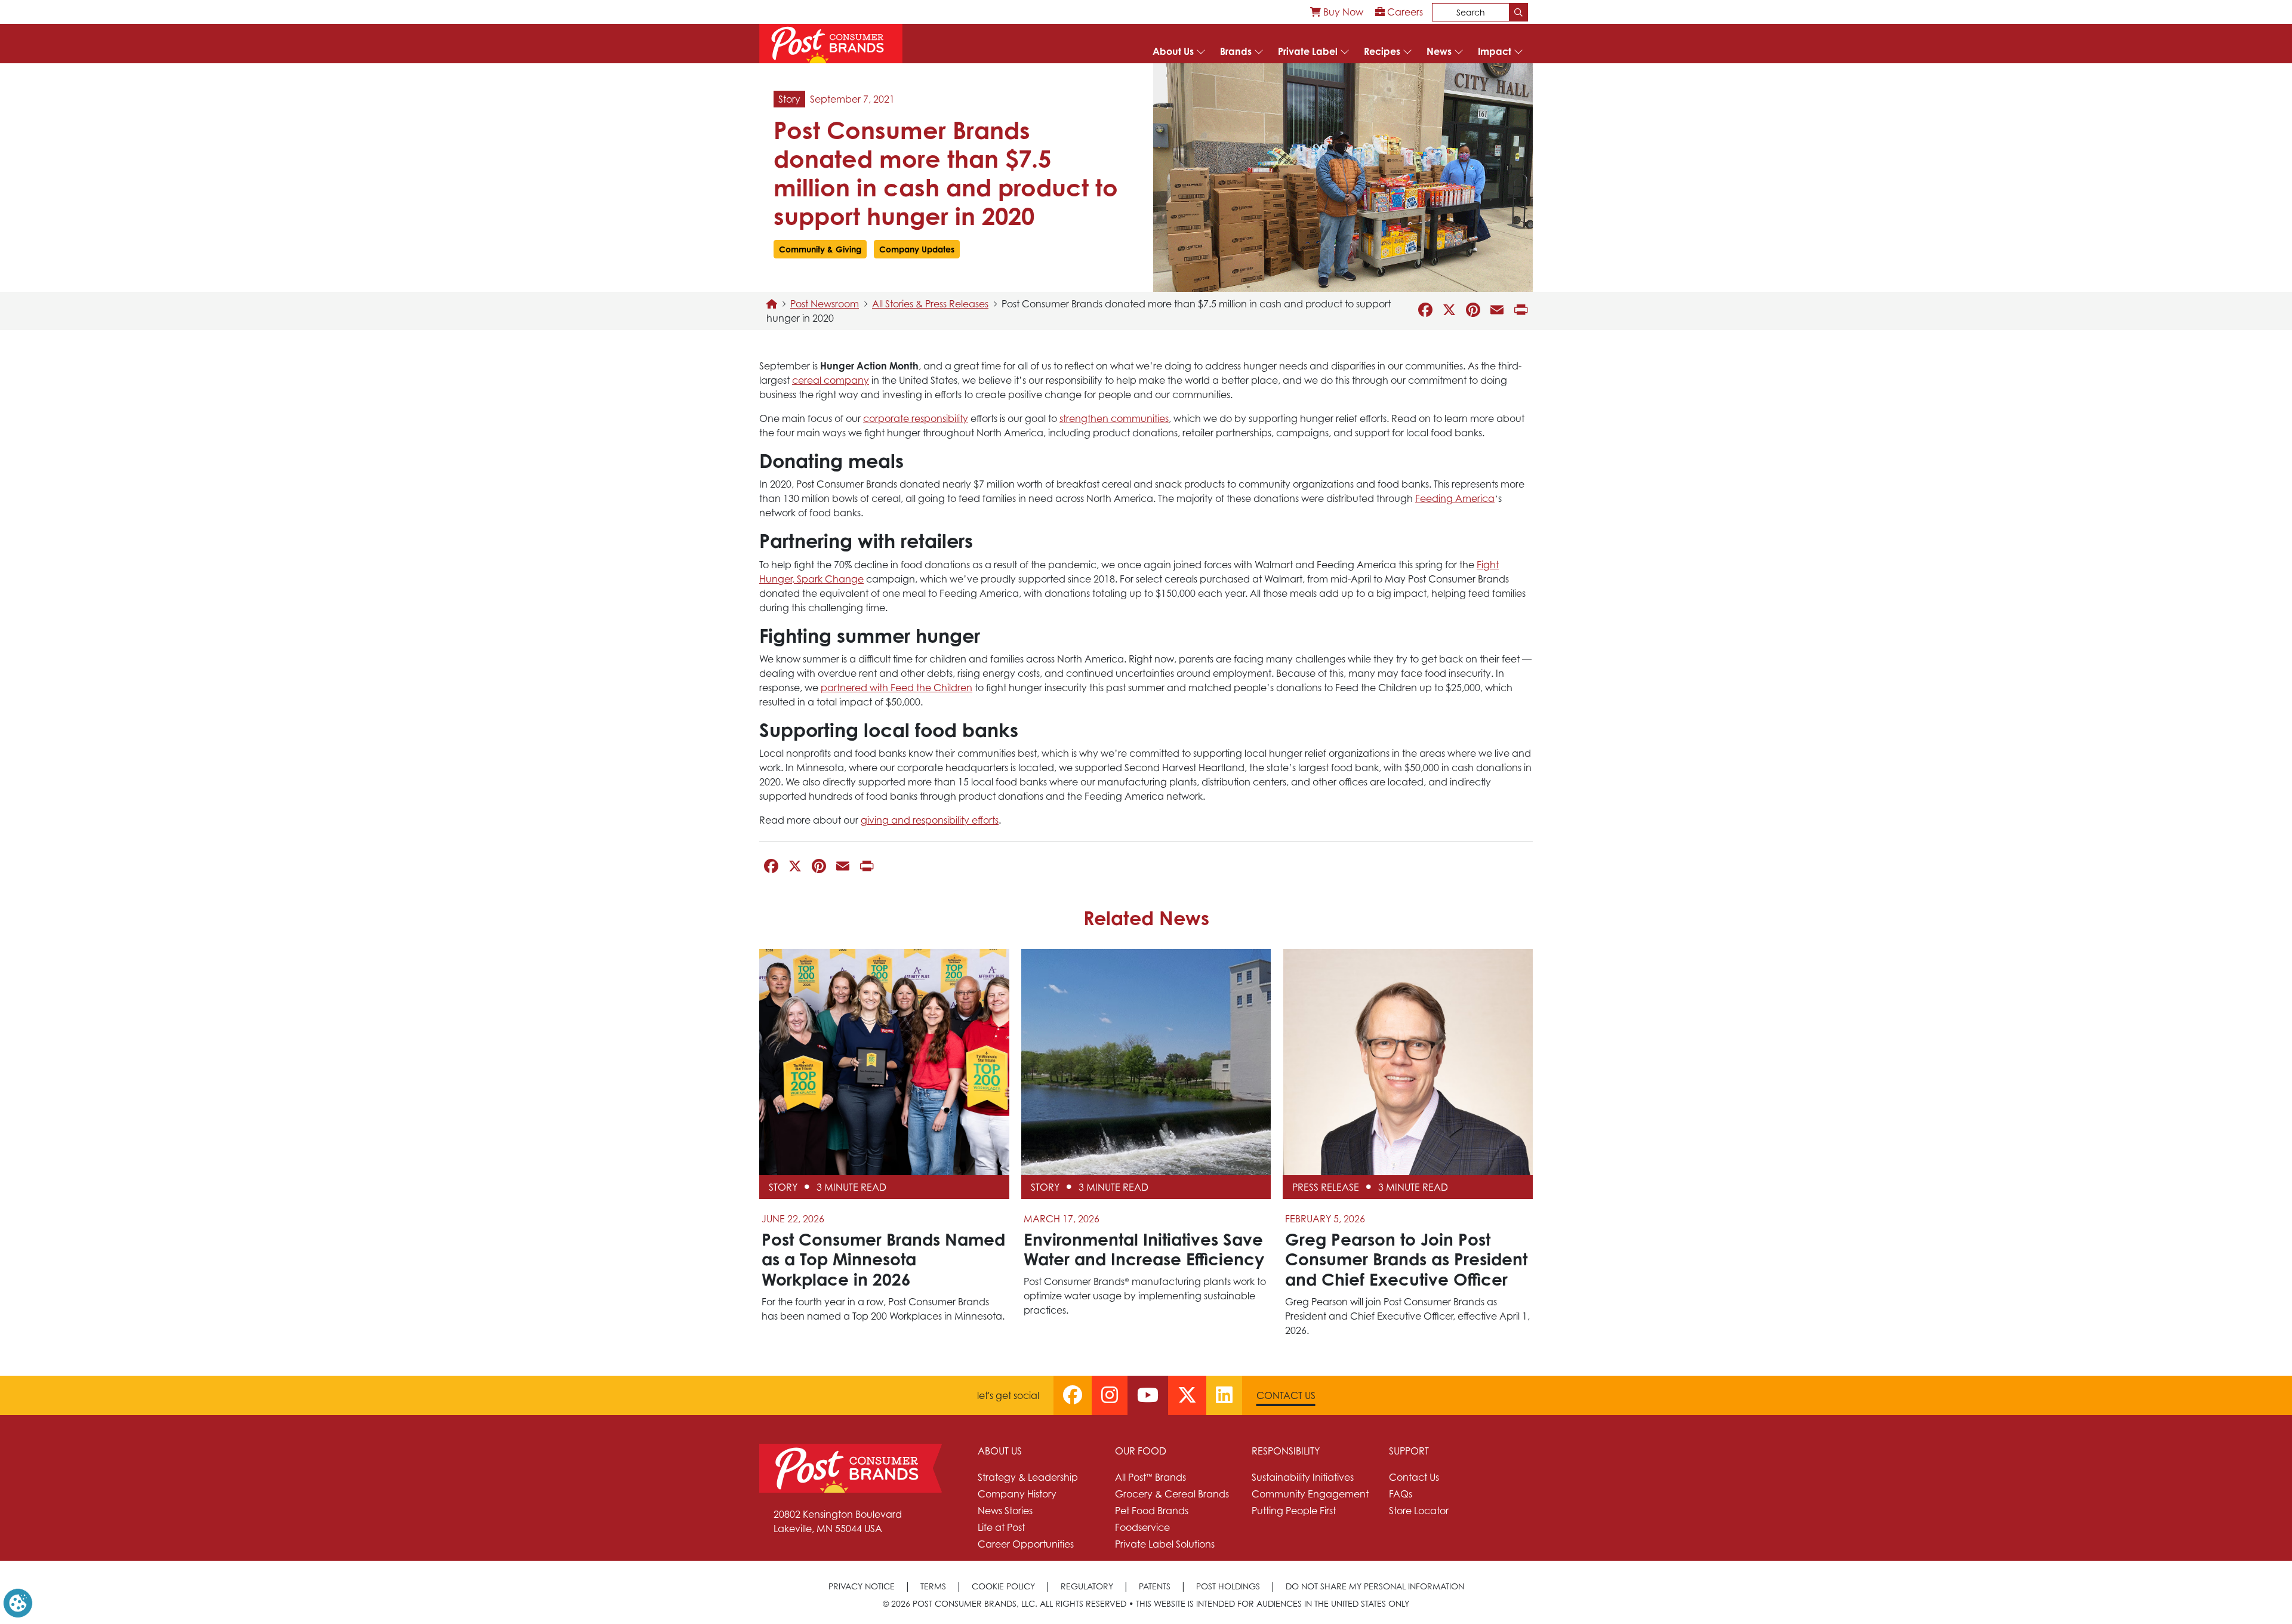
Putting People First (1294, 1511)
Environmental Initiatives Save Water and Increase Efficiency (1144, 1249)
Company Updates (917, 249)
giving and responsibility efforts (930, 820)
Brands (1236, 51)
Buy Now (1342, 12)
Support (1409, 1451)
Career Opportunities (1026, 1544)
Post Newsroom (825, 304)
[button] (18, 1602)
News (1439, 51)
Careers (1404, 12)
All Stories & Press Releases (930, 304)
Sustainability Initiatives (1303, 1477)
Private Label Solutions (1165, 1544)
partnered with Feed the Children (897, 688)
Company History (1017, 1494)
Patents (1155, 1586)
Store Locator (1419, 1511)
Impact (1495, 51)
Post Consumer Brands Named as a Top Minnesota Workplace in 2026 (883, 1259)
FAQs (1401, 1494)
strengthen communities (1114, 418)
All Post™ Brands (1150, 1477)
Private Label (1308, 51)
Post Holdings (1228, 1586)
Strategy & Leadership (1028, 1477)
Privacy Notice (862, 1586)
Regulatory (1087, 1586)
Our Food (1141, 1451)
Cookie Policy (1003, 1586)
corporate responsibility (916, 418)
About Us (1173, 51)
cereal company (831, 380)
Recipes (1382, 51)
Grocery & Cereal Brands (1172, 1494)
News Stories (1005, 1511)
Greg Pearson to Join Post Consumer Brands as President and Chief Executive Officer (1406, 1259)
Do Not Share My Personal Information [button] (1375, 1586)
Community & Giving (820, 249)
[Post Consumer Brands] (831, 44)
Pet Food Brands (1152, 1511)
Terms (933, 1586)
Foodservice (1142, 1527)
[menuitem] (1337, 12)
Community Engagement (1310, 1494)
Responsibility (1286, 1451)
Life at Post (1001, 1527)
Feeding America (1455, 498)
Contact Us (1286, 1395)
